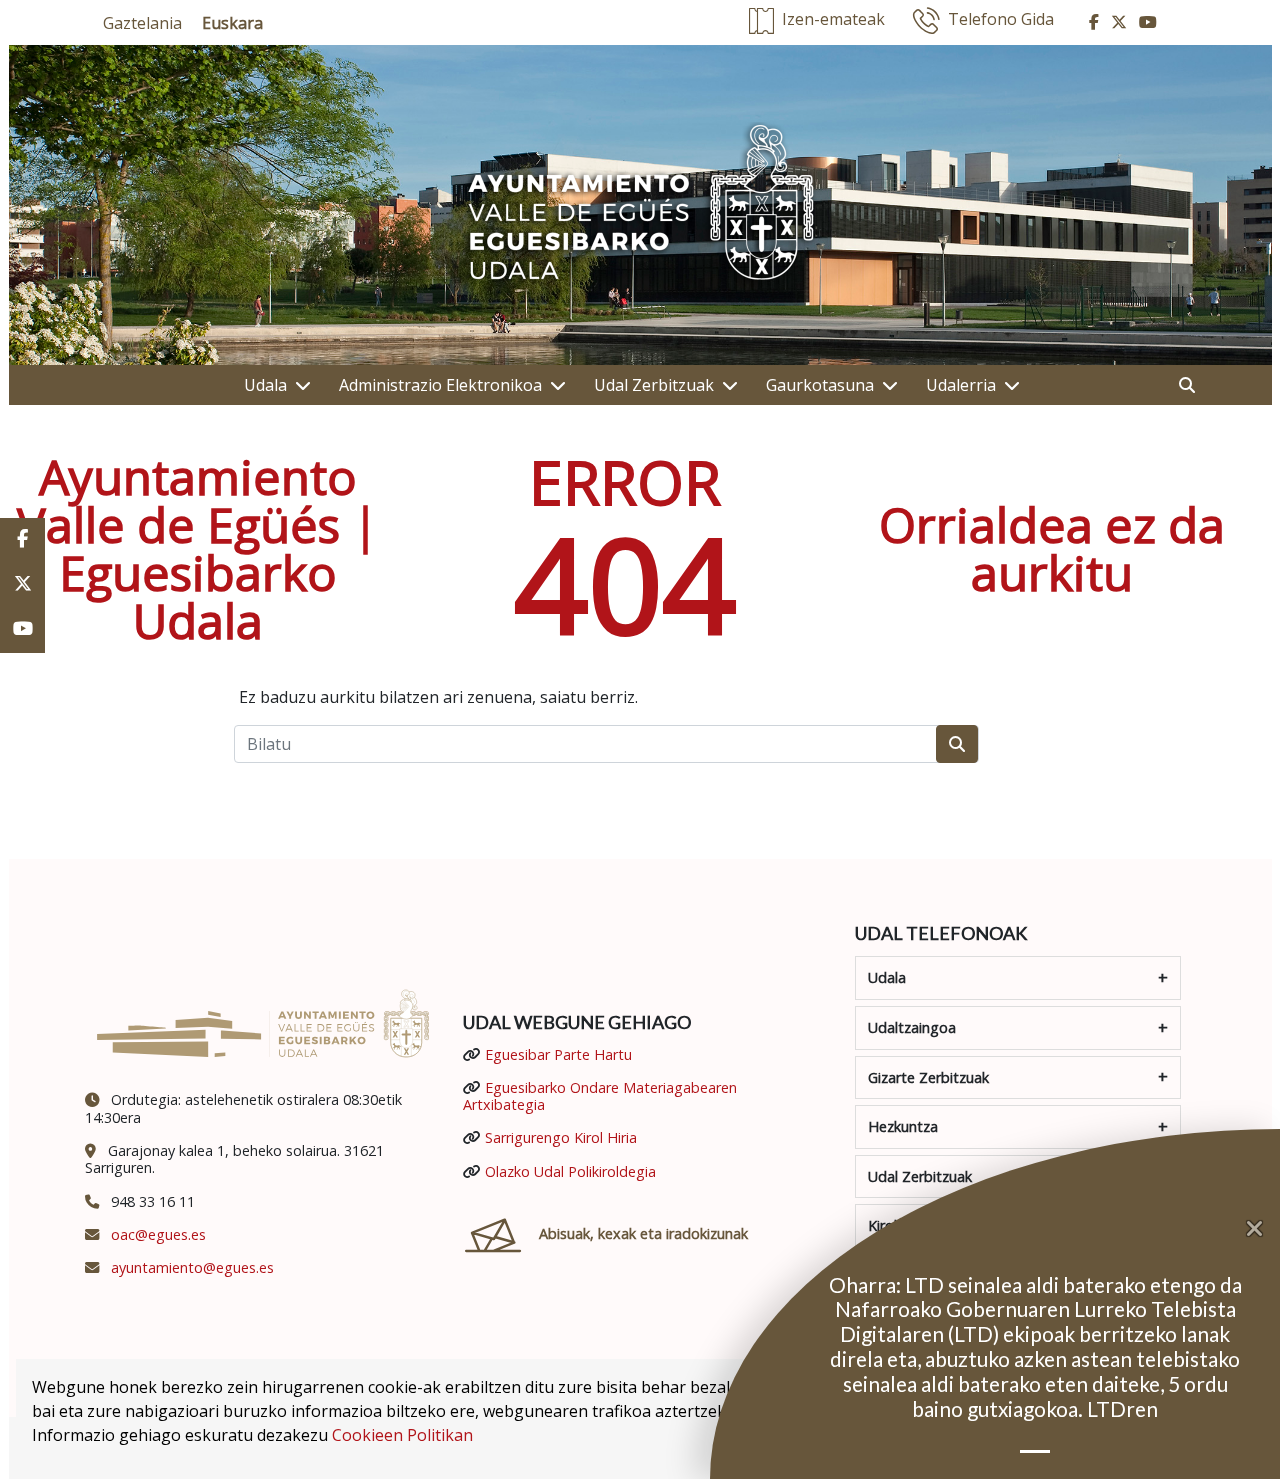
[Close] (1263, 1229)
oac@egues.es (158, 1234)
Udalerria (961, 385)
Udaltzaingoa (912, 1027)
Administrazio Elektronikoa (440, 385)
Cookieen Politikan (402, 1435)
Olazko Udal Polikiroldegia (570, 1171)
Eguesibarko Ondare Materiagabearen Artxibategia (600, 1096)
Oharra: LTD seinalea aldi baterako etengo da (1035, 1284)
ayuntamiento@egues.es (192, 1267)
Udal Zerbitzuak (654, 385)
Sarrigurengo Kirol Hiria (561, 1137)
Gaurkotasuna (820, 385)
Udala (265, 385)
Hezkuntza (903, 1126)
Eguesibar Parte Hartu (558, 1054)
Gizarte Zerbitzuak (928, 1077)
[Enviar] (957, 744)
